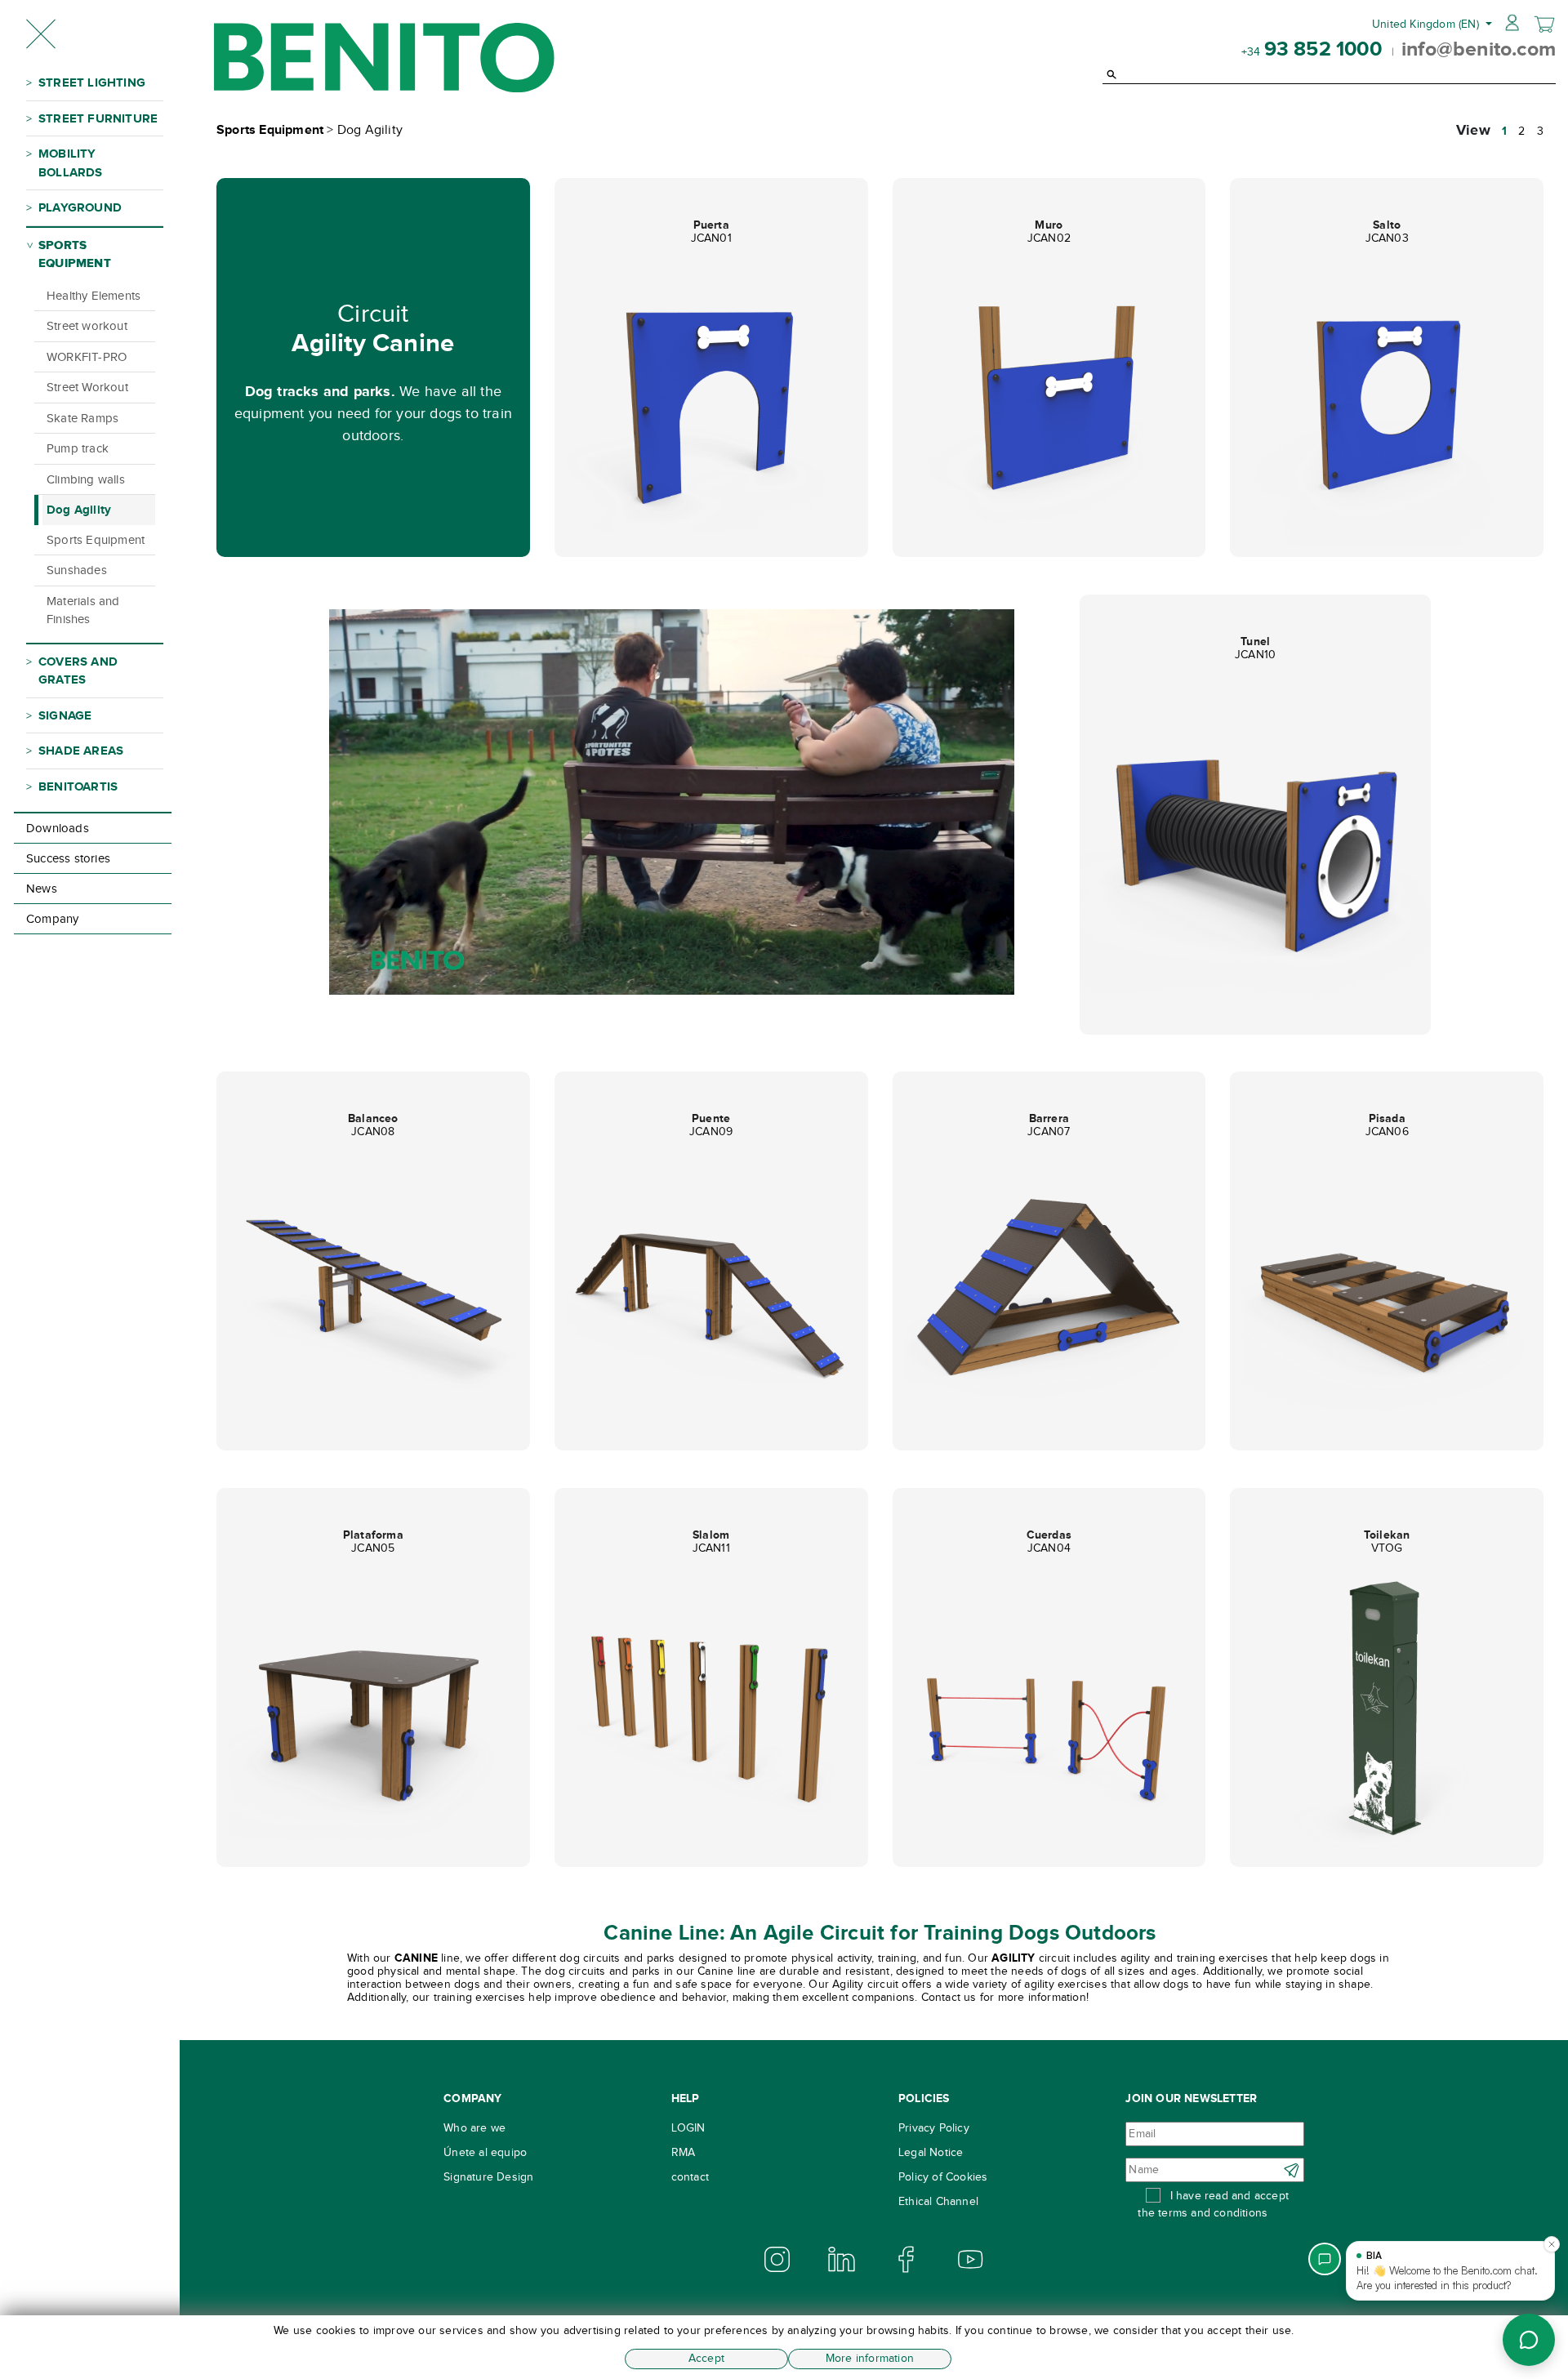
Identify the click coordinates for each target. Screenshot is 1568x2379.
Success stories (68, 858)
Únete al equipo (485, 2152)
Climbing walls (86, 479)
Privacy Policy (934, 2128)
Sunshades (77, 570)
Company (52, 919)
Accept (706, 2358)
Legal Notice (931, 2152)
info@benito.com (1479, 48)
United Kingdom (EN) (1427, 24)
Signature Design (488, 2177)
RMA (684, 2152)
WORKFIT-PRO (87, 357)
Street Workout (87, 387)
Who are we (474, 2128)
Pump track (78, 448)
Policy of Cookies (943, 2177)
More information (870, 2358)
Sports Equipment (96, 540)
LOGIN (688, 2128)
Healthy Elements (94, 296)
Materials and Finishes (83, 610)
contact (690, 2177)
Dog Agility (79, 509)
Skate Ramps (82, 418)
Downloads (58, 828)
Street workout (87, 326)
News (42, 889)
